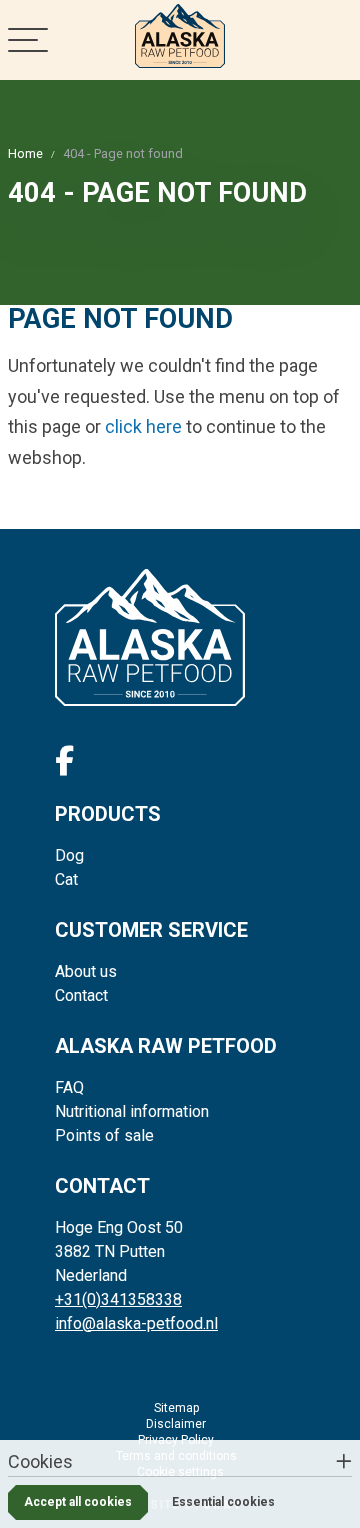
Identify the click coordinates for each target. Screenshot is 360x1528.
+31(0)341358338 (118, 1299)
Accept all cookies (78, 1502)
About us (86, 971)
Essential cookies (223, 1502)
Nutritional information (132, 1111)
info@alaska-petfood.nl (136, 1323)
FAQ (69, 1087)
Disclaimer (176, 1424)
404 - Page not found (123, 153)
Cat (66, 879)
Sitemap (176, 1408)
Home (25, 153)
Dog (69, 855)
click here (143, 426)
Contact (81, 995)
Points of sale (104, 1135)
